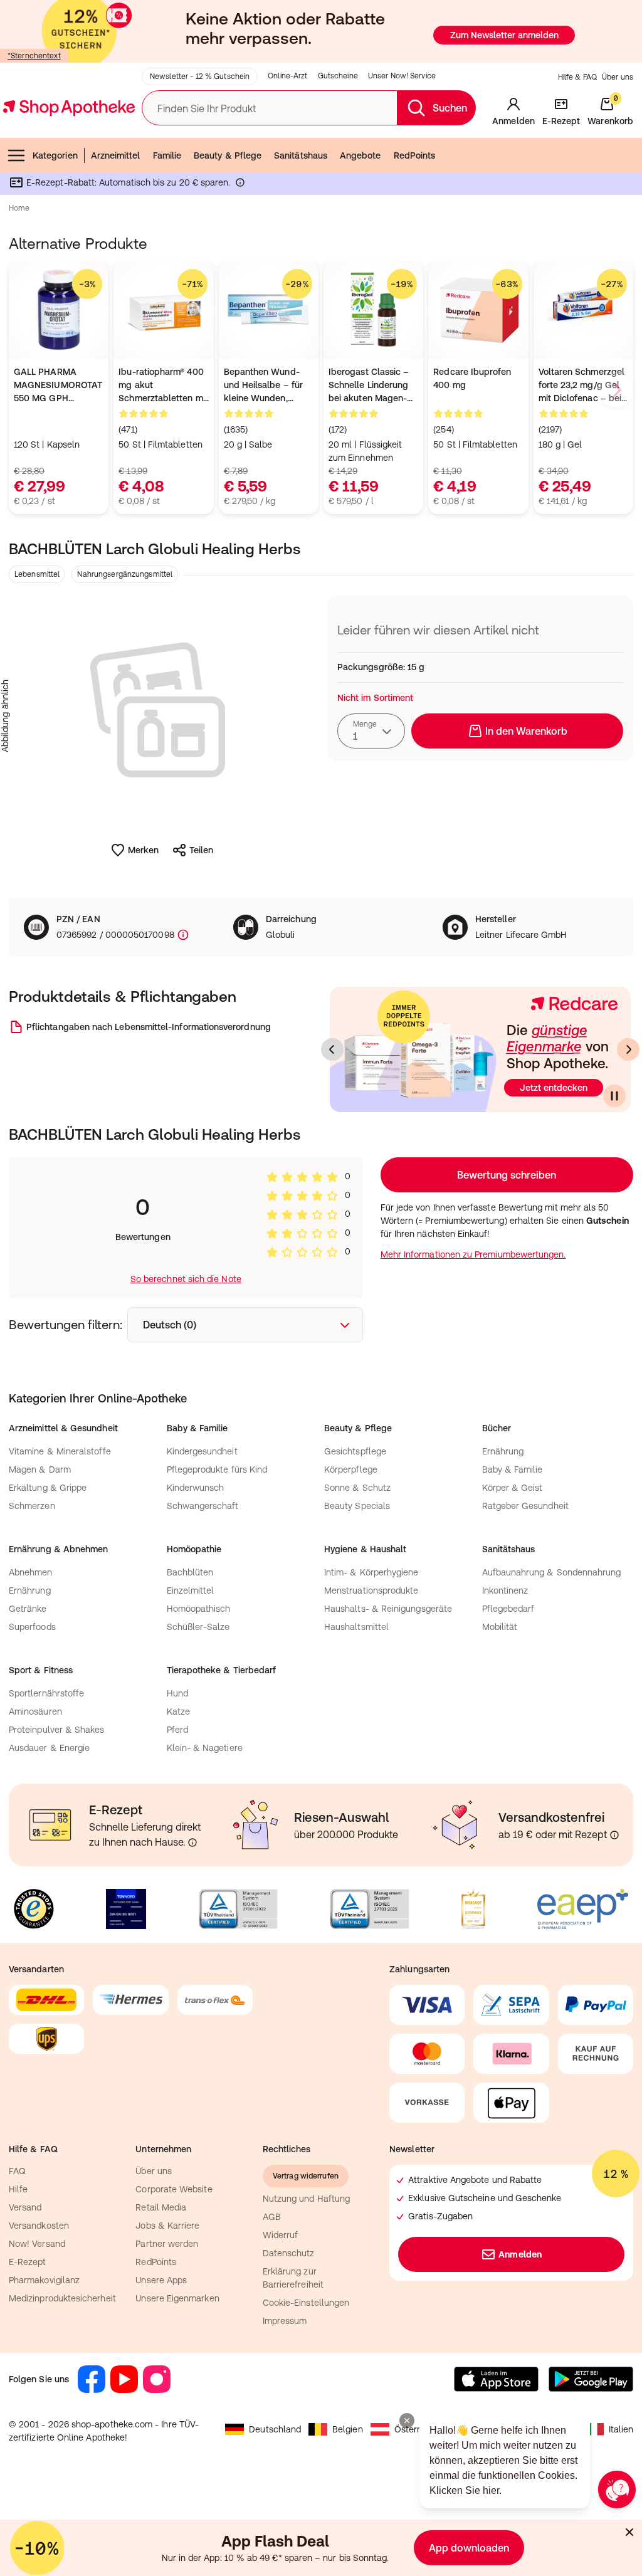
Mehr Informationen (321, 1416)
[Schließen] (504, 1103)
